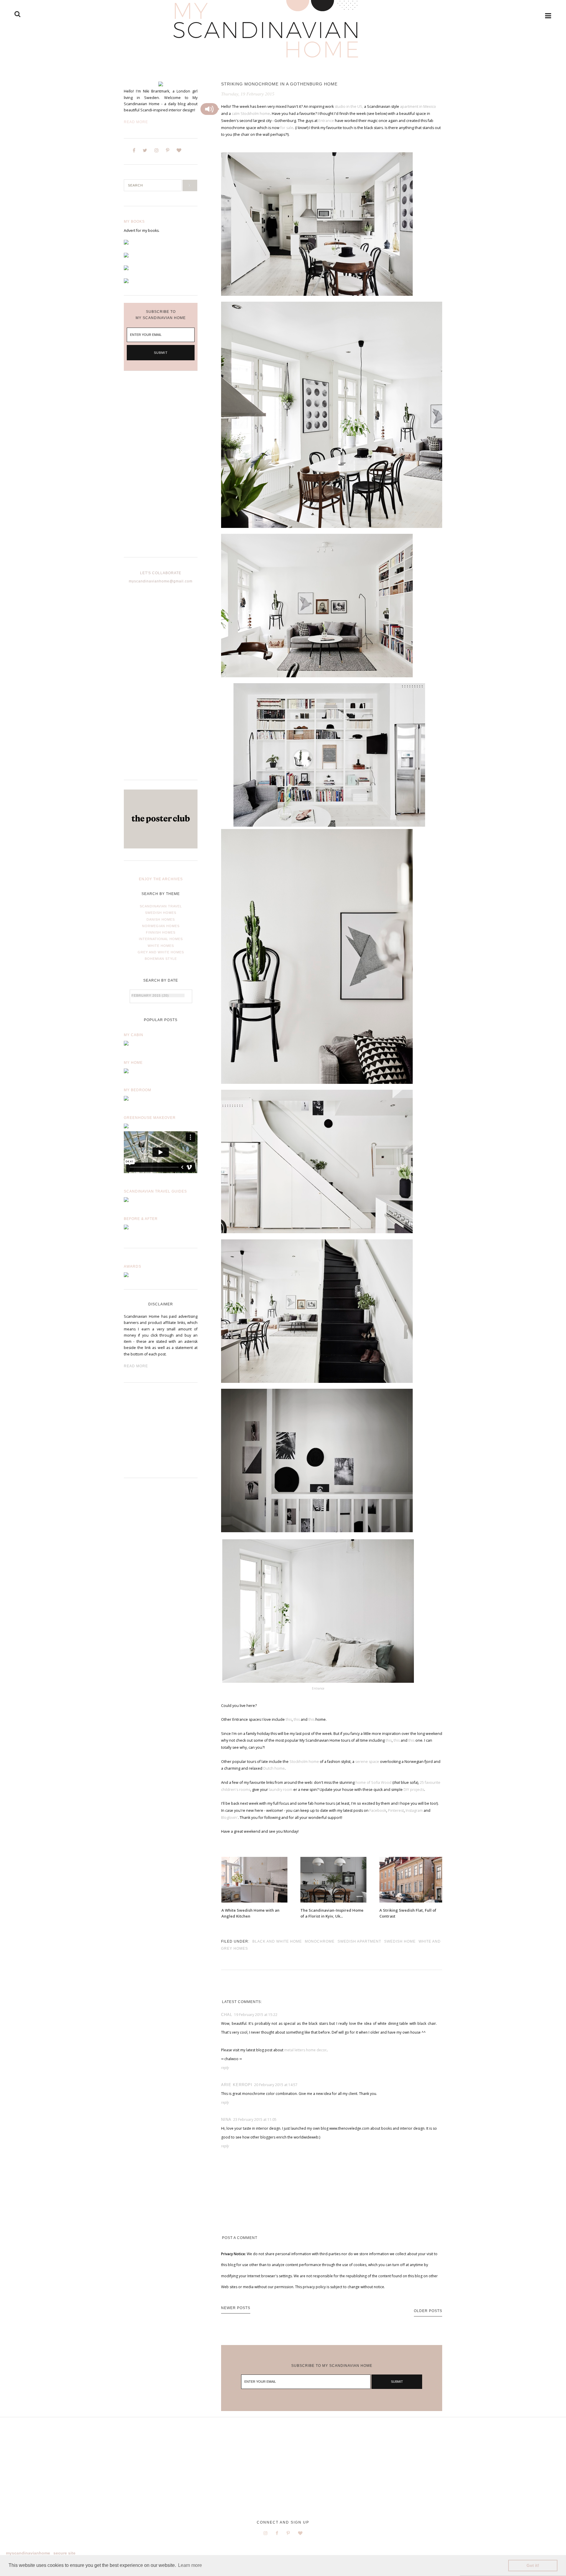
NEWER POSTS (236, 2308)
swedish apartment (359, 1941)
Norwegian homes (161, 926)
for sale (286, 128)
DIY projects (414, 1790)
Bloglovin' (229, 1818)
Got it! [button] (533, 2565)
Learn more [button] (190, 2565)
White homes (161, 946)
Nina (226, 2120)
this (289, 1719)
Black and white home (277, 1941)
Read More (136, 122)
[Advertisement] (161, 469)
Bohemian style (161, 959)
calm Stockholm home (251, 114)
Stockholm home (304, 1762)
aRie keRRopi (237, 2085)
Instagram (414, 1810)
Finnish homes (161, 932)
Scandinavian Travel (161, 906)
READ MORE (136, 1366)
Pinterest (396, 1810)
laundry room (281, 1790)
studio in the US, (349, 106)
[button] (209, 109)
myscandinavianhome (28, 2553)
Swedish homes (161, 913)
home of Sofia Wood (374, 1782)
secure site (64, 2553)
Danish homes (161, 919)
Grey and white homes (161, 952)
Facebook (378, 1810)
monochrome (320, 1941)
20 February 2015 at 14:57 (276, 2085)
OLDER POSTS (428, 2311)
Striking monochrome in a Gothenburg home (279, 84)
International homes (161, 939)
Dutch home (274, 1768)
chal (227, 2015)
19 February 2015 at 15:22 (256, 2015)
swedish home (400, 1941)
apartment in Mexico (418, 106)
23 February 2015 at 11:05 (255, 2120)
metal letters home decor (305, 2050)
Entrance (326, 121)
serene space (368, 1762)
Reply (225, 2068)
